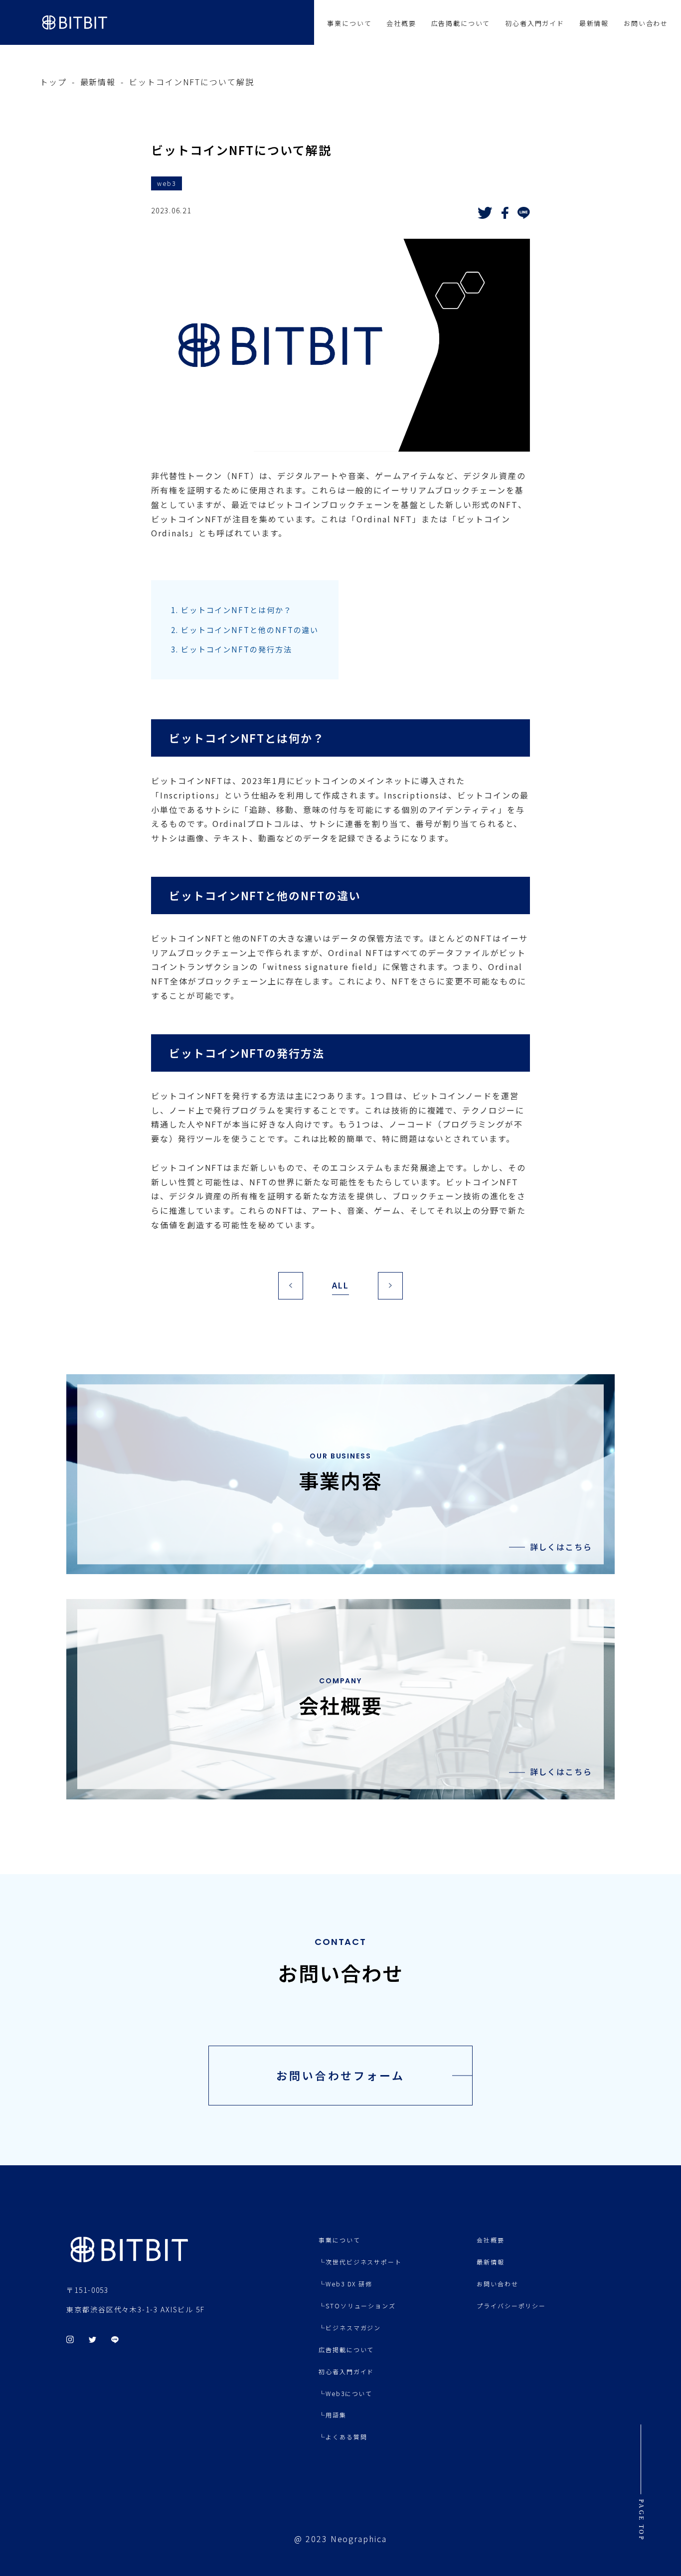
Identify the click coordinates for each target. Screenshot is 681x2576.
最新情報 (594, 23)
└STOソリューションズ (357, 2306)
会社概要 (401, 23)
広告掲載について (461, 23)
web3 (167, 183)
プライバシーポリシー (511, 2306)
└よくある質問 (343, 2437)
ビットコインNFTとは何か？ (232, 610)
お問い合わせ (646, 23)
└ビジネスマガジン (350, 2328)
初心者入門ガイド (535, 23)
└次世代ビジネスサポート (360, 2262)
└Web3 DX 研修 (345, 2284)
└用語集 (333, 2415)
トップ (53, 82)
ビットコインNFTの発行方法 (232, 649)
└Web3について (345, 2393)
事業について (349, 23)
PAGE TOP (641, 2520)
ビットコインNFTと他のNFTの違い (245, 630)
